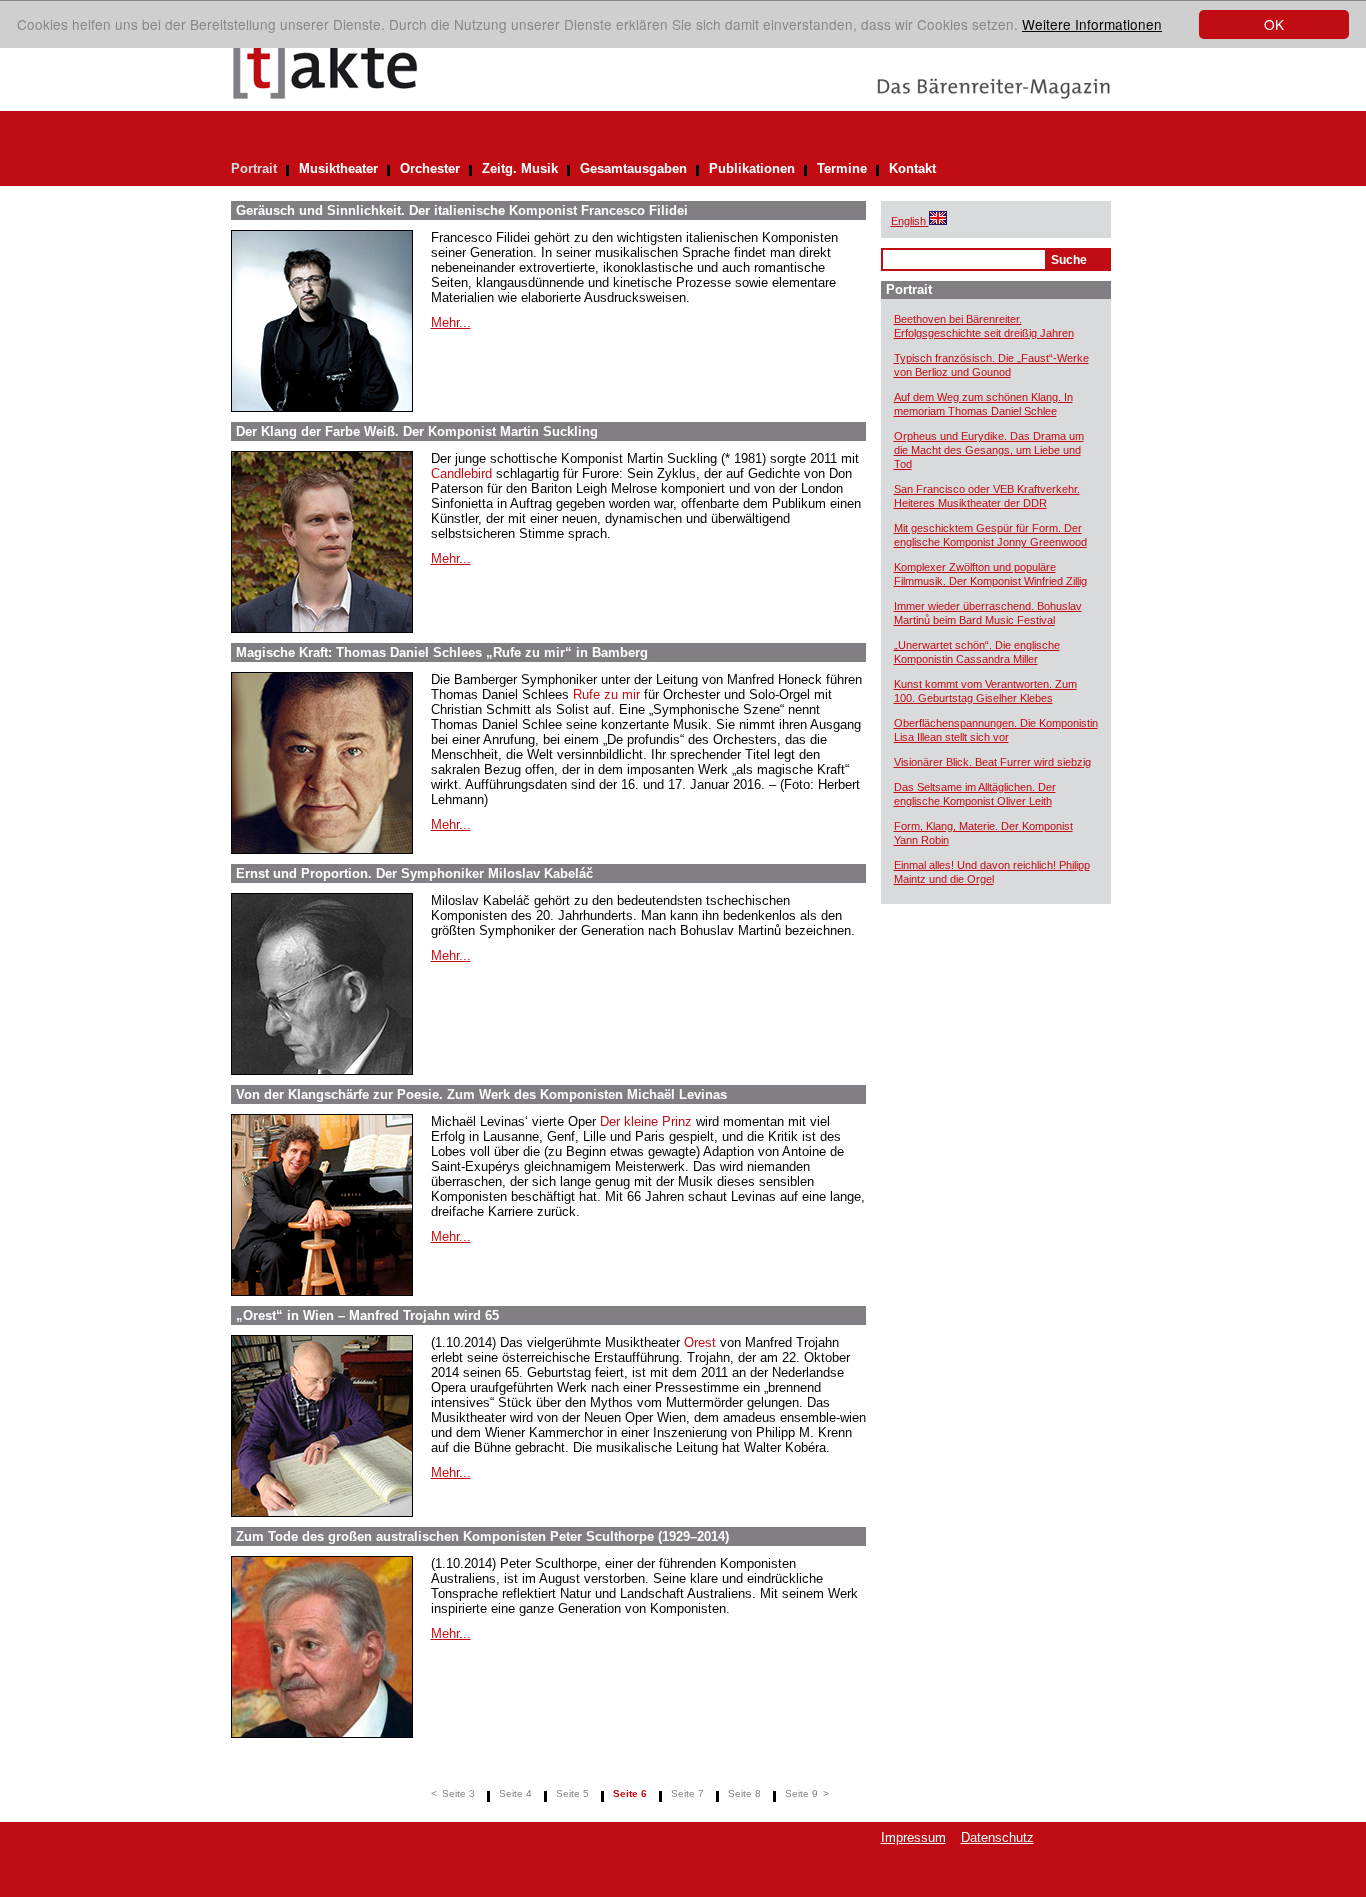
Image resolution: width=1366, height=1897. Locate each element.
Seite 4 (515, 1793)
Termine (842, 168)
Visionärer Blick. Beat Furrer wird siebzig (992, 762)
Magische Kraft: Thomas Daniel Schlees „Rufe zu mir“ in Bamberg (442, 652)
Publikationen (752, 168)
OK (1274, 24)
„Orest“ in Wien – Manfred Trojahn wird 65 (367, 1315)
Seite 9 (801, 1793)
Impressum (913, 1837)
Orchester (430, 168)
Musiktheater (338, 168)
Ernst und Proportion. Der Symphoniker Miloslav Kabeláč (414, 873)
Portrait (254, 168)
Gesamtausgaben (633, 168)
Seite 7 (687, 1793)
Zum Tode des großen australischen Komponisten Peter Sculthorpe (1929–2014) (482, 1536)
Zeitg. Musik (520, 168)
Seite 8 (744, 1793)
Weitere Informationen (1092, 24)
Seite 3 (458, 1793)
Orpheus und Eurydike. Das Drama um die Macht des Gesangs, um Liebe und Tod (989, 450)
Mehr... (451, 322)
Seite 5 (572, 1793)
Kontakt (912, 168)
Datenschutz (997, 1837)
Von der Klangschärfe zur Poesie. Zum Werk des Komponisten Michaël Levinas (481, 1094)
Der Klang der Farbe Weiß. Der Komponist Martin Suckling (417, 431)
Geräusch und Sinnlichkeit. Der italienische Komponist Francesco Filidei (462, 210)
